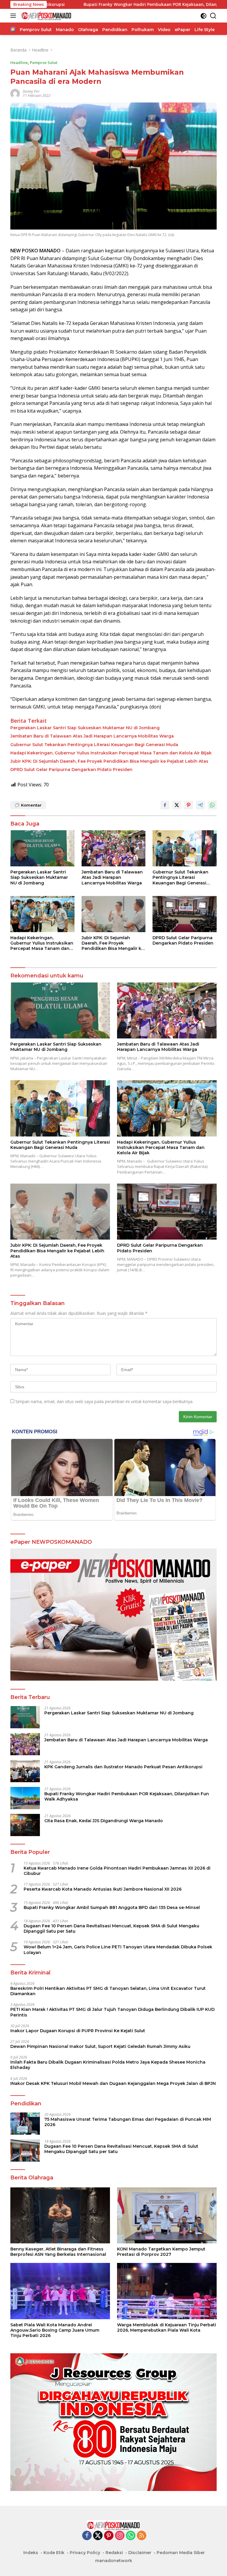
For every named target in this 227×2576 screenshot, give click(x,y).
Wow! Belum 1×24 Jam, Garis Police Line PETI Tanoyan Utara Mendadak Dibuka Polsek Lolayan (118, 1950)
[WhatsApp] (131, 2536)
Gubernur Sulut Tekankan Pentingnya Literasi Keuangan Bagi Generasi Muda (94, 745)
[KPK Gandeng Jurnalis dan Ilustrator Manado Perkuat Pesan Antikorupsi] (25, 1771)
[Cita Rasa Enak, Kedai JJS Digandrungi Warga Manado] (25, 1825)
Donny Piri (31, 91)
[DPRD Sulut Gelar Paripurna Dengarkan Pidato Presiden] (185, 914)
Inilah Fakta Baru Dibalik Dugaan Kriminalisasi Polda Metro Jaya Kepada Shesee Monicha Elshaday (108, 2065)
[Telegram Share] (200, 805)
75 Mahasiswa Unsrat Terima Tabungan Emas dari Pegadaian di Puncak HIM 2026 (128, 2122)
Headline (19, 62)
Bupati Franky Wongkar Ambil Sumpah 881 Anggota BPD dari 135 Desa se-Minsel (112, 1907)
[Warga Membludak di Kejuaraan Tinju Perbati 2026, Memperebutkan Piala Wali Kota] (167, 2291)
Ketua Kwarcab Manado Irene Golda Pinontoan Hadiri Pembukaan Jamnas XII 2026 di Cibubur (117, 1871)
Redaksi (114, 2553)
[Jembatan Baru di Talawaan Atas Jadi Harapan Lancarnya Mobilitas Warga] (114, 848)
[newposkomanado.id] (46, 16)
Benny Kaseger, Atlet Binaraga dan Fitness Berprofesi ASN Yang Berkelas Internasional (58, 2252)
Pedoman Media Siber (181, 2553)
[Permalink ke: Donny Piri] (15, 93)
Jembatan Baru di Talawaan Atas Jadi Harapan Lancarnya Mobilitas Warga (92, 736)
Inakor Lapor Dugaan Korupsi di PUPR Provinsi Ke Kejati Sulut (78, 2031)
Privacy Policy (85, 2553)
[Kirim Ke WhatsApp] (212, 805)
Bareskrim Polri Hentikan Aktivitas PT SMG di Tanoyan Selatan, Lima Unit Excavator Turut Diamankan (108, 1991)
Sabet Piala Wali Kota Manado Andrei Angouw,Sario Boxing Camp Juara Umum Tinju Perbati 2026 (55, 2330)
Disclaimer (140, 2553)
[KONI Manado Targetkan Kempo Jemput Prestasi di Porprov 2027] (167, 2216)
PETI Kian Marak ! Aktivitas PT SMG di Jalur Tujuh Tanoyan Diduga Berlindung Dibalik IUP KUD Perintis (112, 2012)
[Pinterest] (109, 2536)
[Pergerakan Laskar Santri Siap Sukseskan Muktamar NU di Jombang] (42, 848)
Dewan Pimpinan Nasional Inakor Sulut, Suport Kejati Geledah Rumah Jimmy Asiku (100, 2046)
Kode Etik (54, 2553)
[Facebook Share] (165, 805)
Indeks (31, 2553)
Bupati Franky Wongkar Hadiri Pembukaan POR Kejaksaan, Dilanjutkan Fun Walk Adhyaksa (108, 4)
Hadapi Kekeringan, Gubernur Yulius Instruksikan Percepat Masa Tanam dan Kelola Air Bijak (111, 753)
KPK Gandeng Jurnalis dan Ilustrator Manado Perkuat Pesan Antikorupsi (123, 1767)
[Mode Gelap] (204, 16)
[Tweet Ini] (177, 805)
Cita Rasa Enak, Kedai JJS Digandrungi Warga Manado (104, 1821)
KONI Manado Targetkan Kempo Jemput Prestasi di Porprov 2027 (161, 2252)
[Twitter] (98, 2536)
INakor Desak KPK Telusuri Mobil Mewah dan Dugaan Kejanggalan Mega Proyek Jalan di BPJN (113, 2083)
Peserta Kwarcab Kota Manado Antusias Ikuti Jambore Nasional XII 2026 (103, 1889)
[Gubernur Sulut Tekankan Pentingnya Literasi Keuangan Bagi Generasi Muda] (185, 848)
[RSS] (142, 2536)
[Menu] (14, 16)
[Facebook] (87, 2536)
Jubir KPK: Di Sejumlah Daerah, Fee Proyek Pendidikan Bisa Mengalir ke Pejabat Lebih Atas (109, 761)
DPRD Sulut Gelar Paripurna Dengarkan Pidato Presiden (71, 770)
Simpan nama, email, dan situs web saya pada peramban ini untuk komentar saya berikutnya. (104, 1401)
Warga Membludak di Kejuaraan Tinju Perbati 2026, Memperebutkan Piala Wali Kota (167, 2327)
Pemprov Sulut (44, 62)
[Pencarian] (213, 16)
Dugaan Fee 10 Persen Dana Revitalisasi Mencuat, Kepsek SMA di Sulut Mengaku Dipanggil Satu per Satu (111, 1929)
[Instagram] (120, 2536)
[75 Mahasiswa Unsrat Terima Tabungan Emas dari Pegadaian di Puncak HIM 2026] (25, 2124)
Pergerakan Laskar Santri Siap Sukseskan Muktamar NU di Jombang (85, 728)
